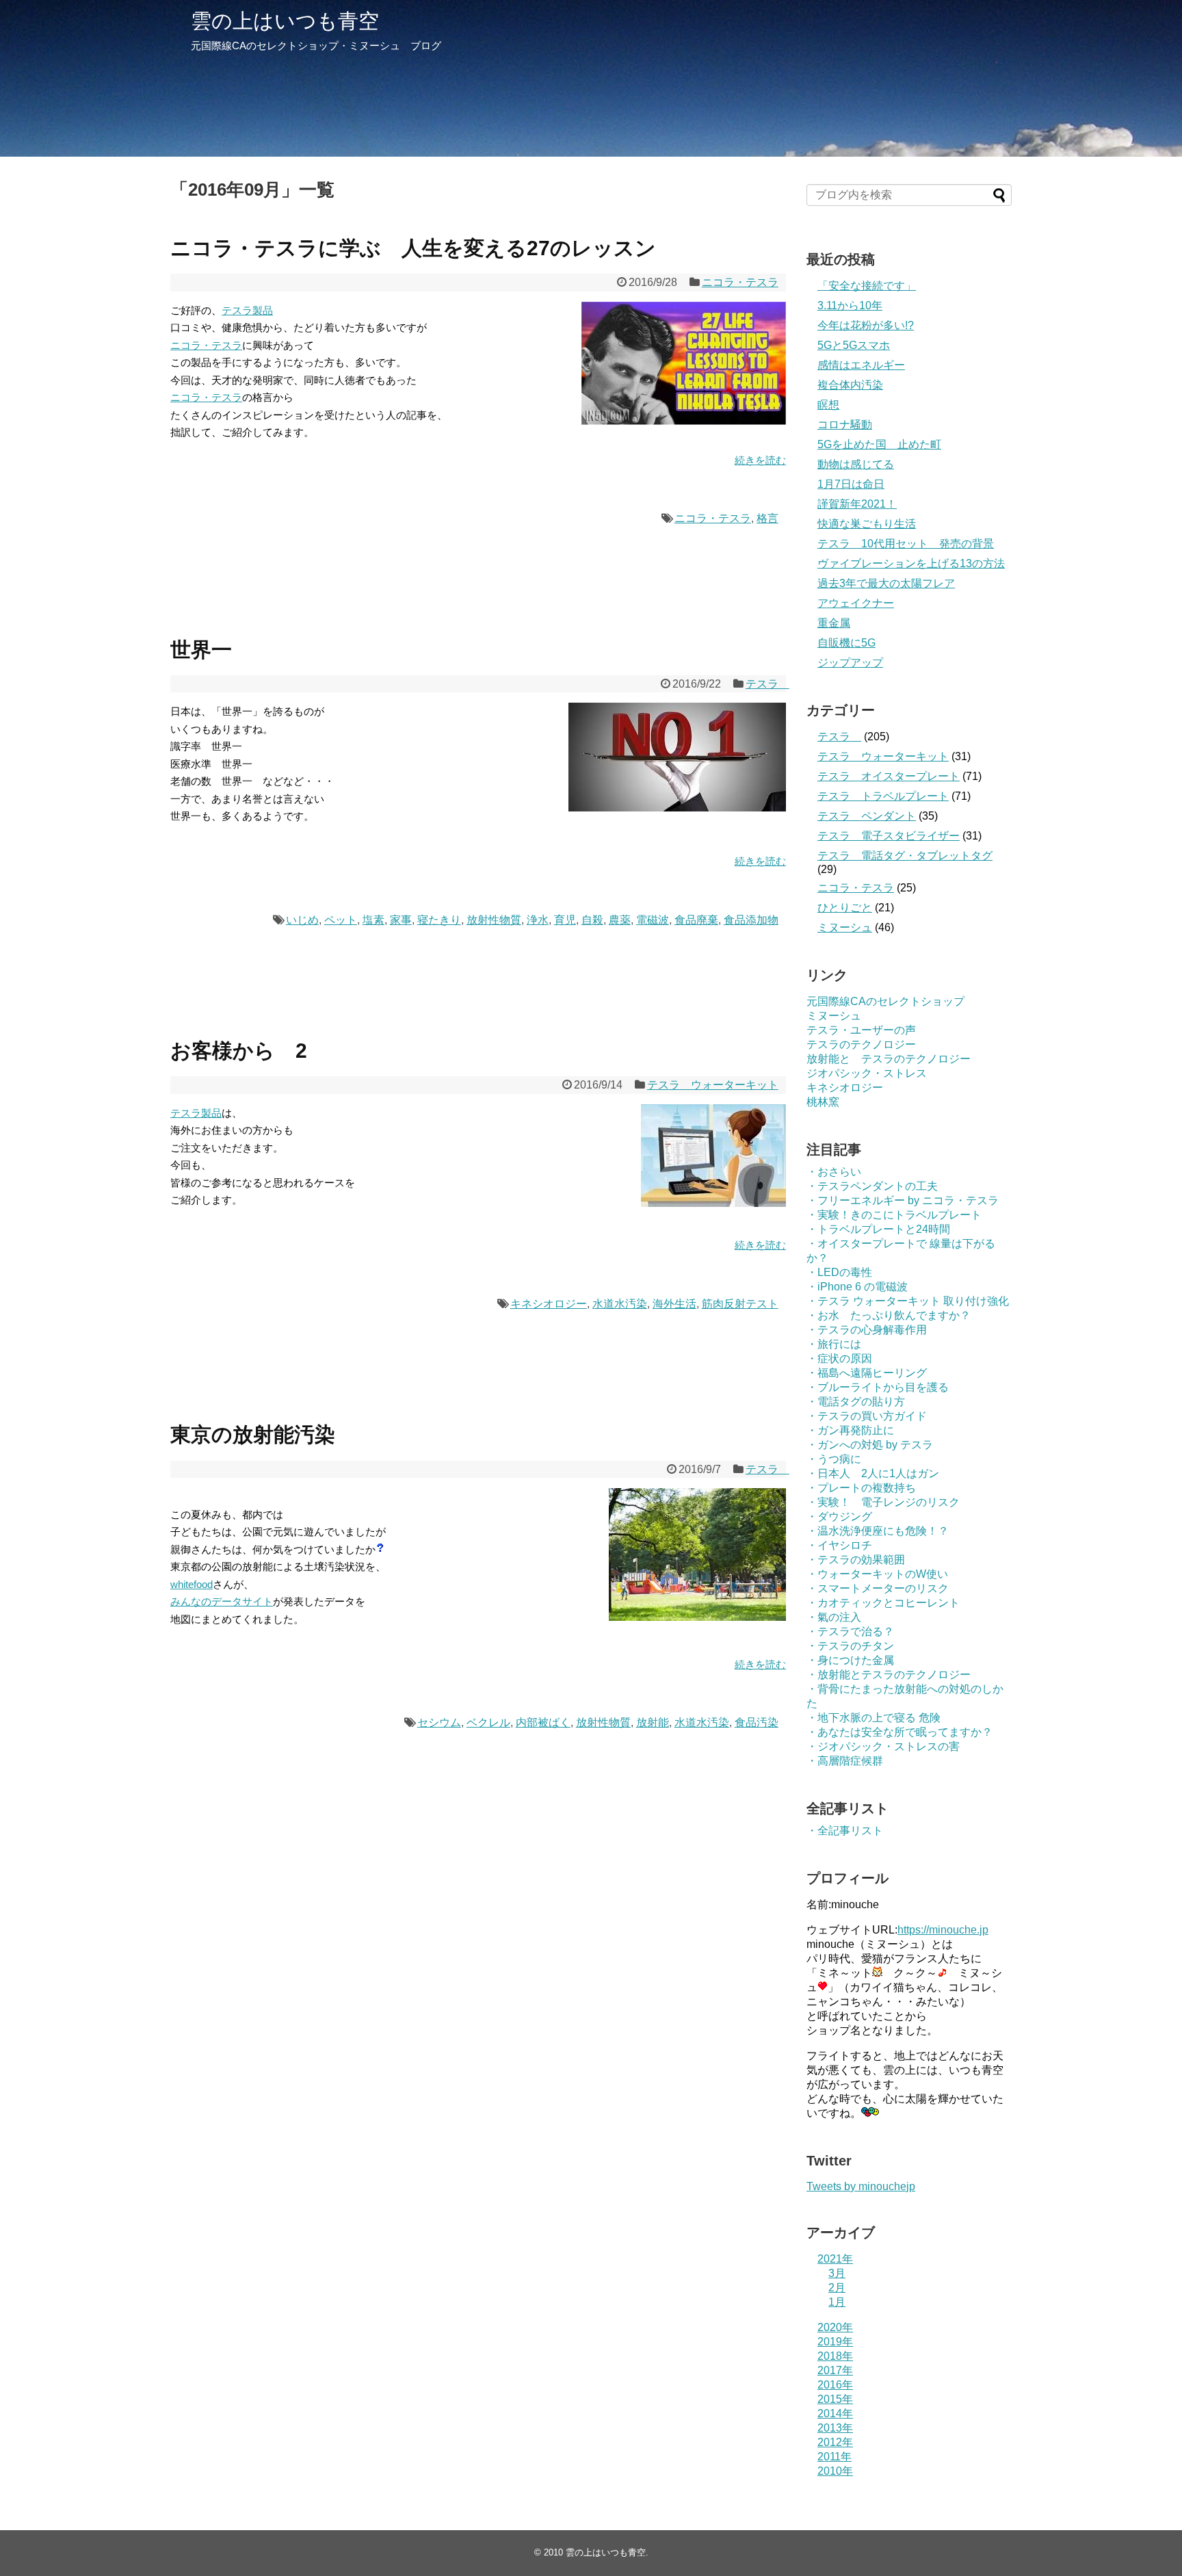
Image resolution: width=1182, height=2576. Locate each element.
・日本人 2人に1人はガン (873, 1473)
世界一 (201, 650)
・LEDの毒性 (839, 1272)
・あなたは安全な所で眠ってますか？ (899, 1732)
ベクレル (488, 1722)
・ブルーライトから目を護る (878, 1387)
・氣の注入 (834, 1617)
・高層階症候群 (845, 1761)
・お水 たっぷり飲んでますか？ (889, 1315)
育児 (565, 920)
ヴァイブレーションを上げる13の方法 (911, 563)
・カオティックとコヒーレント (883, 1603)
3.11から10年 (850, 305)
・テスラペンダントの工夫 (872, 1186)
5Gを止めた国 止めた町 (879, 444)
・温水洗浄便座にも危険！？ (878, 1531)
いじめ (302, 920)
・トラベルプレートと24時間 (878, 1229)
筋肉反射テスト (740, 1304)
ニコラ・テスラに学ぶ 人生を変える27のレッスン (413, 248)
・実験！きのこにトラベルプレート (894, 1215)
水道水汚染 (620, 1304)
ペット (341, 920)
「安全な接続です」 (867, 286)
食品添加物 (751, 920)
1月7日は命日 (851, 484)
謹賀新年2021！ (857, 504)
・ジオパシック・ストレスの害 (883, 1746)
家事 (401, 920)
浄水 (538, 920)
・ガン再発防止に (850, 1430)
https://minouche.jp (943, 1930)
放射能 (653, 1722)
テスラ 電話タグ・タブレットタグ (905, 856)
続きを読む (760, 460)
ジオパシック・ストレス (867, 1073)
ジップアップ (850, 663)
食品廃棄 (696, 920)
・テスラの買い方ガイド (867, 1416)
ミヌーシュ (845, 927)
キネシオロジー (549, 1304)
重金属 (834, 623)
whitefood (192, 1584)
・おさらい (834, 1172)
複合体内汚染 (850, 385)
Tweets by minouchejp (861, 2186)
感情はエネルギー (861, 365)
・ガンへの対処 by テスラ (870, 1445)
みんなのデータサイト (222, 1601)
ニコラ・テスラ (740, 282)
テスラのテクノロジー (861, 1044)
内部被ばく (543, 1722)
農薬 (620, 920)
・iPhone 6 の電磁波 (857, 1287)
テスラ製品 (247, 310)
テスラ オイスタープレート (889, 776)
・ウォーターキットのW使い (877, 1574)
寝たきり (439, 920)
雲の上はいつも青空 (285, 21)
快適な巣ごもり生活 (867, 524)
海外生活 (674, 1304)
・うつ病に (834, 1459)
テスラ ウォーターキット (713, 1085)
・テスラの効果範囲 (856, 1560)
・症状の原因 (839, 1358)
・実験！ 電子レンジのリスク (883, 1502)
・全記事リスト (845, 1831)
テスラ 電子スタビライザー (889, 836)
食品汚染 (757, 1722)
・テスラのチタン (850, 1646)
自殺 (592, 920)
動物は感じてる (856, 464)
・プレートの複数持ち (861, 1488)
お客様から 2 (239, 1051)
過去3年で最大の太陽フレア (886, 583)
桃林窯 (823, 1102)
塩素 (373, 920)
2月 (837, 2288)
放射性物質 (494, 920)
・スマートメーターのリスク (878, 1588)
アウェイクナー (856, 603)
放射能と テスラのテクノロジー (889, 1059)
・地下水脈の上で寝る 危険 (874, 1718)
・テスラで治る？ (850, 1631)
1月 (837, 2302)
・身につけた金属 (850, 1660)
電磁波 (653, 920)
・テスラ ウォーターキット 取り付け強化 (908, 1301)
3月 (837, 2273)
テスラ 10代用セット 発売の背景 (906, 544)
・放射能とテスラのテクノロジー (889, 1675)
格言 (767, 518)
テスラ (767, 684)
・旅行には (834, 1344)
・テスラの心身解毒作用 (867, 1330)
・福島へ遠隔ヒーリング (867, 1373)
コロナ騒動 (845, 425)
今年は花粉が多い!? (866, 325)
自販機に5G (846, 643)
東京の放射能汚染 (253, 1434)
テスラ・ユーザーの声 (861, 1030)
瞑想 (828, 405)
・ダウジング (839, 1517)
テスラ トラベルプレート (883, 796)
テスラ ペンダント (867, 816)
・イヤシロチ (839, 1545)
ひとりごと (845, 908)
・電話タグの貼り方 (856, 1402)
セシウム (439, 1722)
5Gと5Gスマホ (854, 345)
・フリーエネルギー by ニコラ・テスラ (903, 1200)
